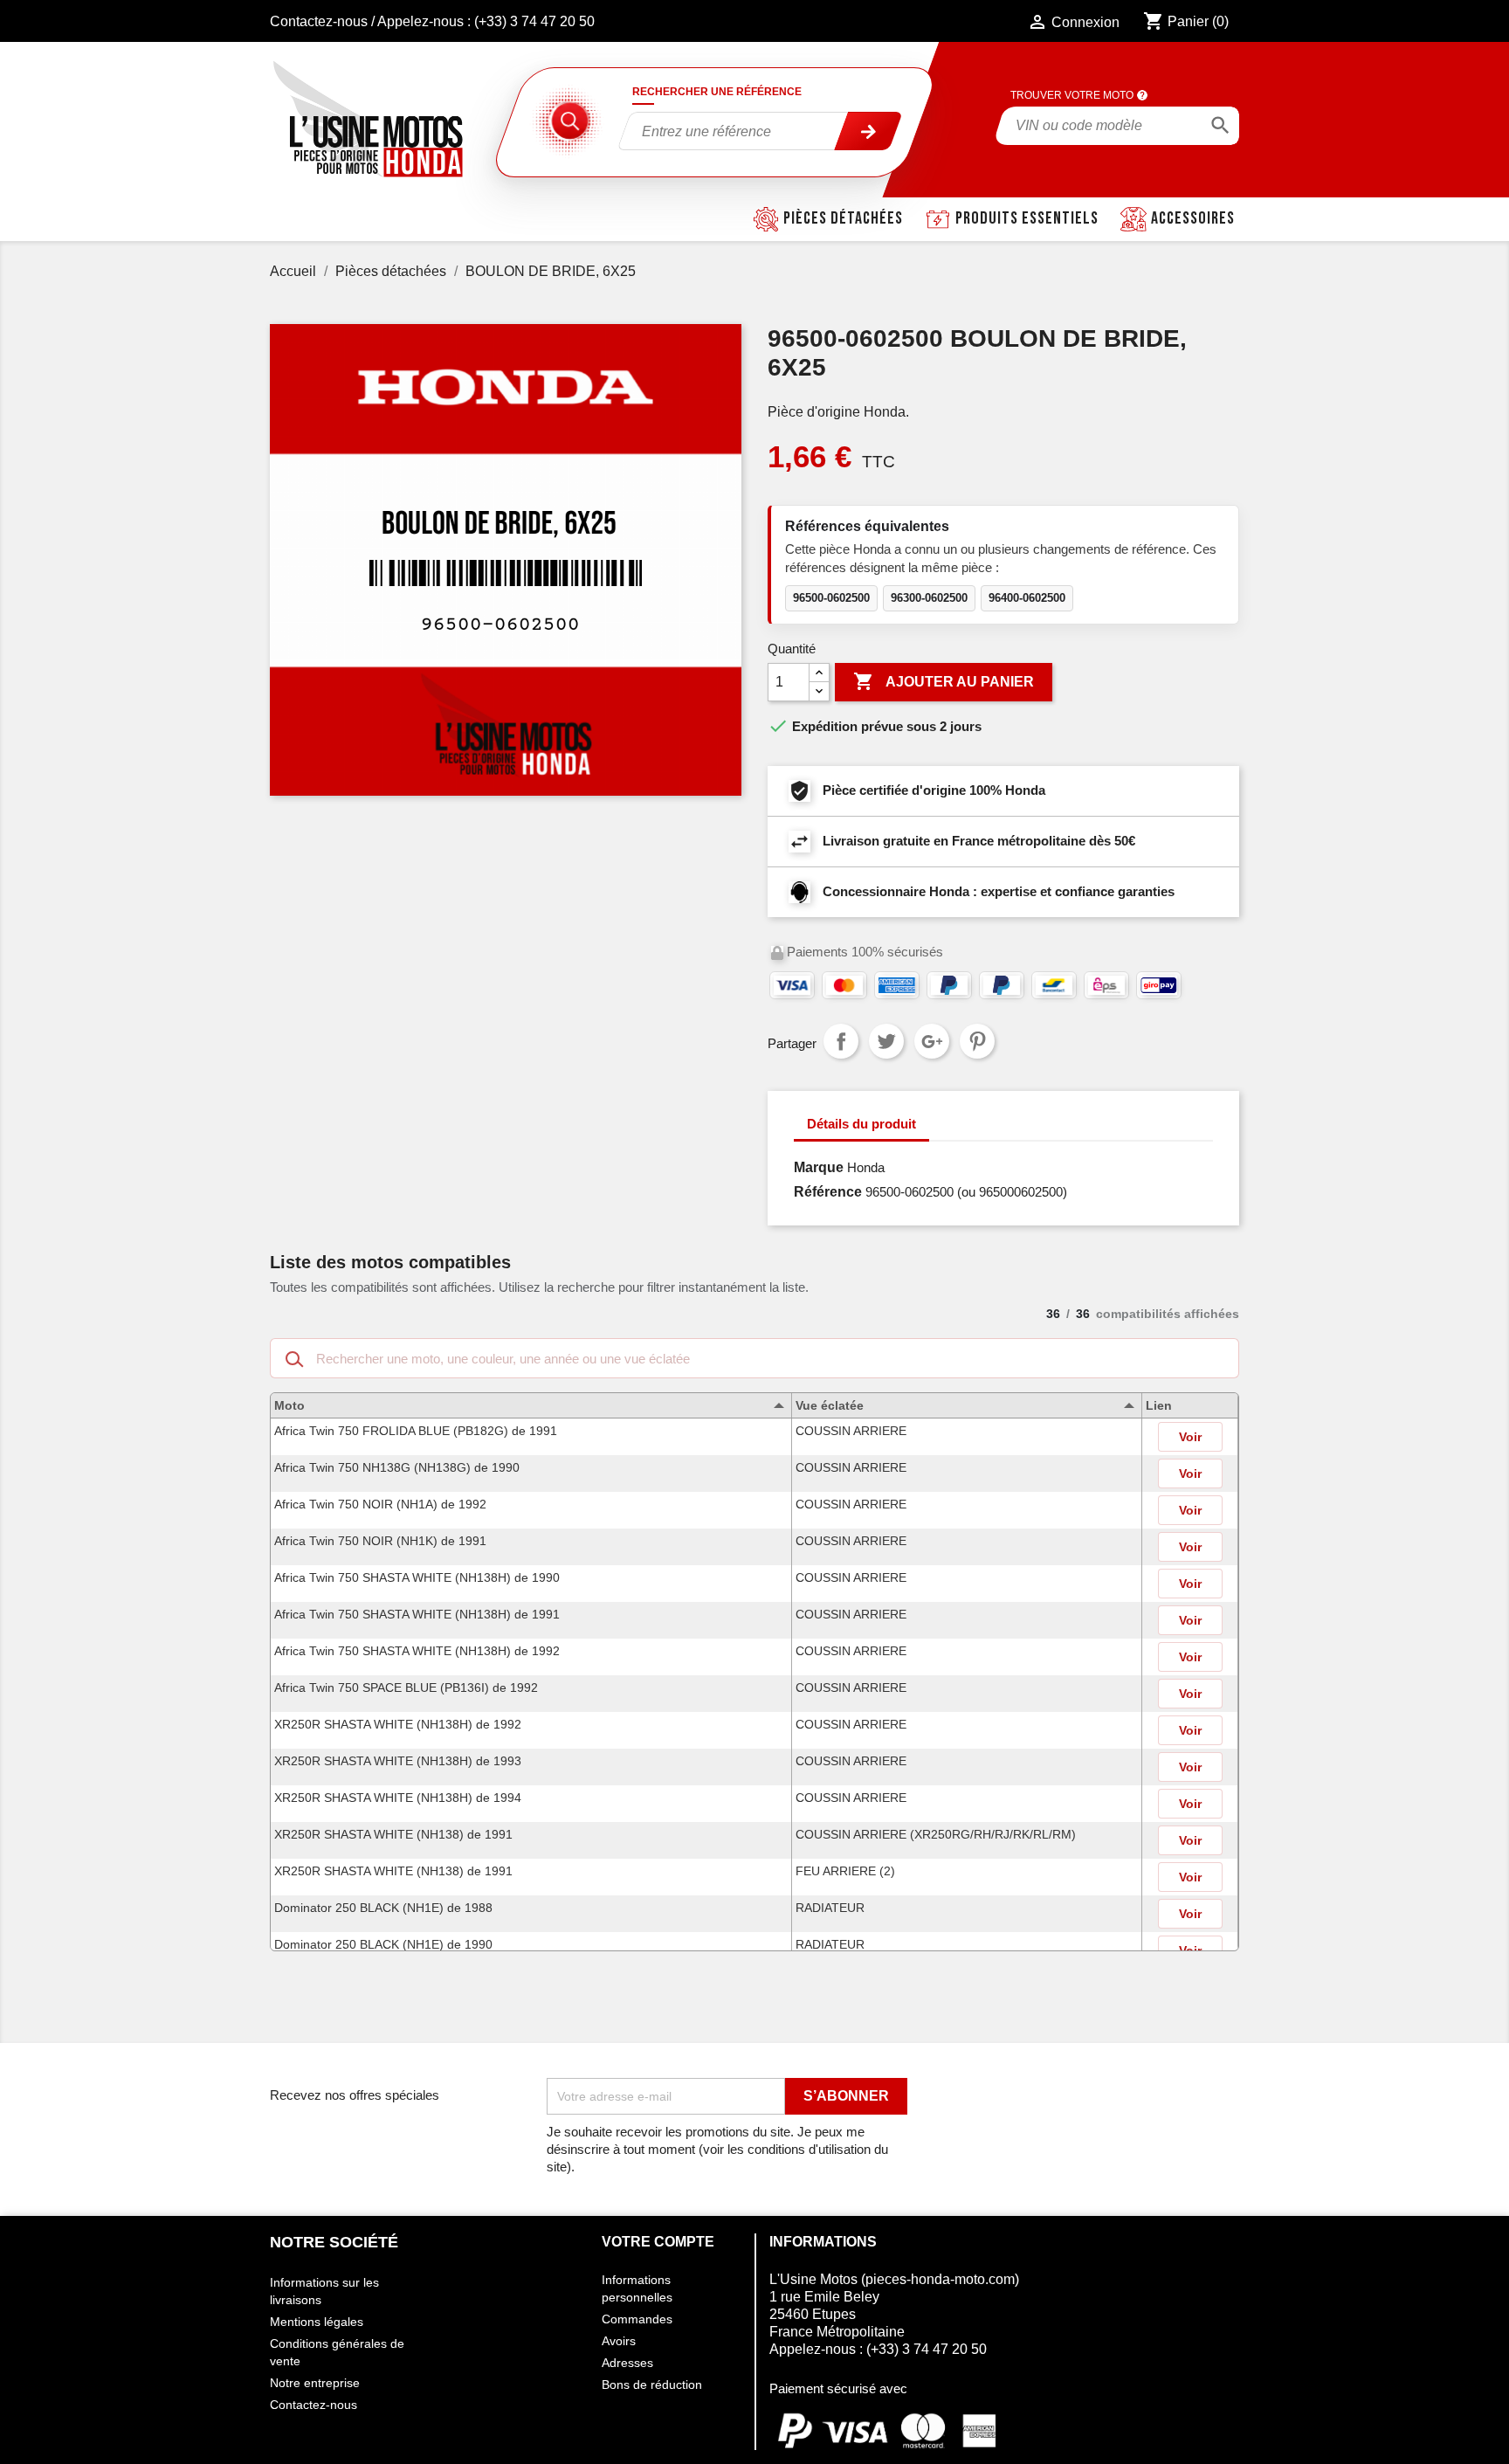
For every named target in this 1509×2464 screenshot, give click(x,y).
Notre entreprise (315, 2383)
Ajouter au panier (944, 681)
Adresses (627, 2363)
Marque (819, 1167)
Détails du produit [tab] (861, 1124)
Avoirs (619, 2341)
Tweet (886, 1041)
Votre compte (658, 2242)
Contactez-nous (319, 21)
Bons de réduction (652, 2385)
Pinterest (977, 1041)
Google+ (932, 1041)
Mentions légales (317, 2322)
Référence (828, 1192)
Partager (841, 1041)
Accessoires (1193, 218)
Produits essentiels (1027, 218)
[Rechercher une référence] (869, 131)
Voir (1190, 1437)
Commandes (637, 2319)
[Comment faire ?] (1142, 95)
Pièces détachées (843, 218)
